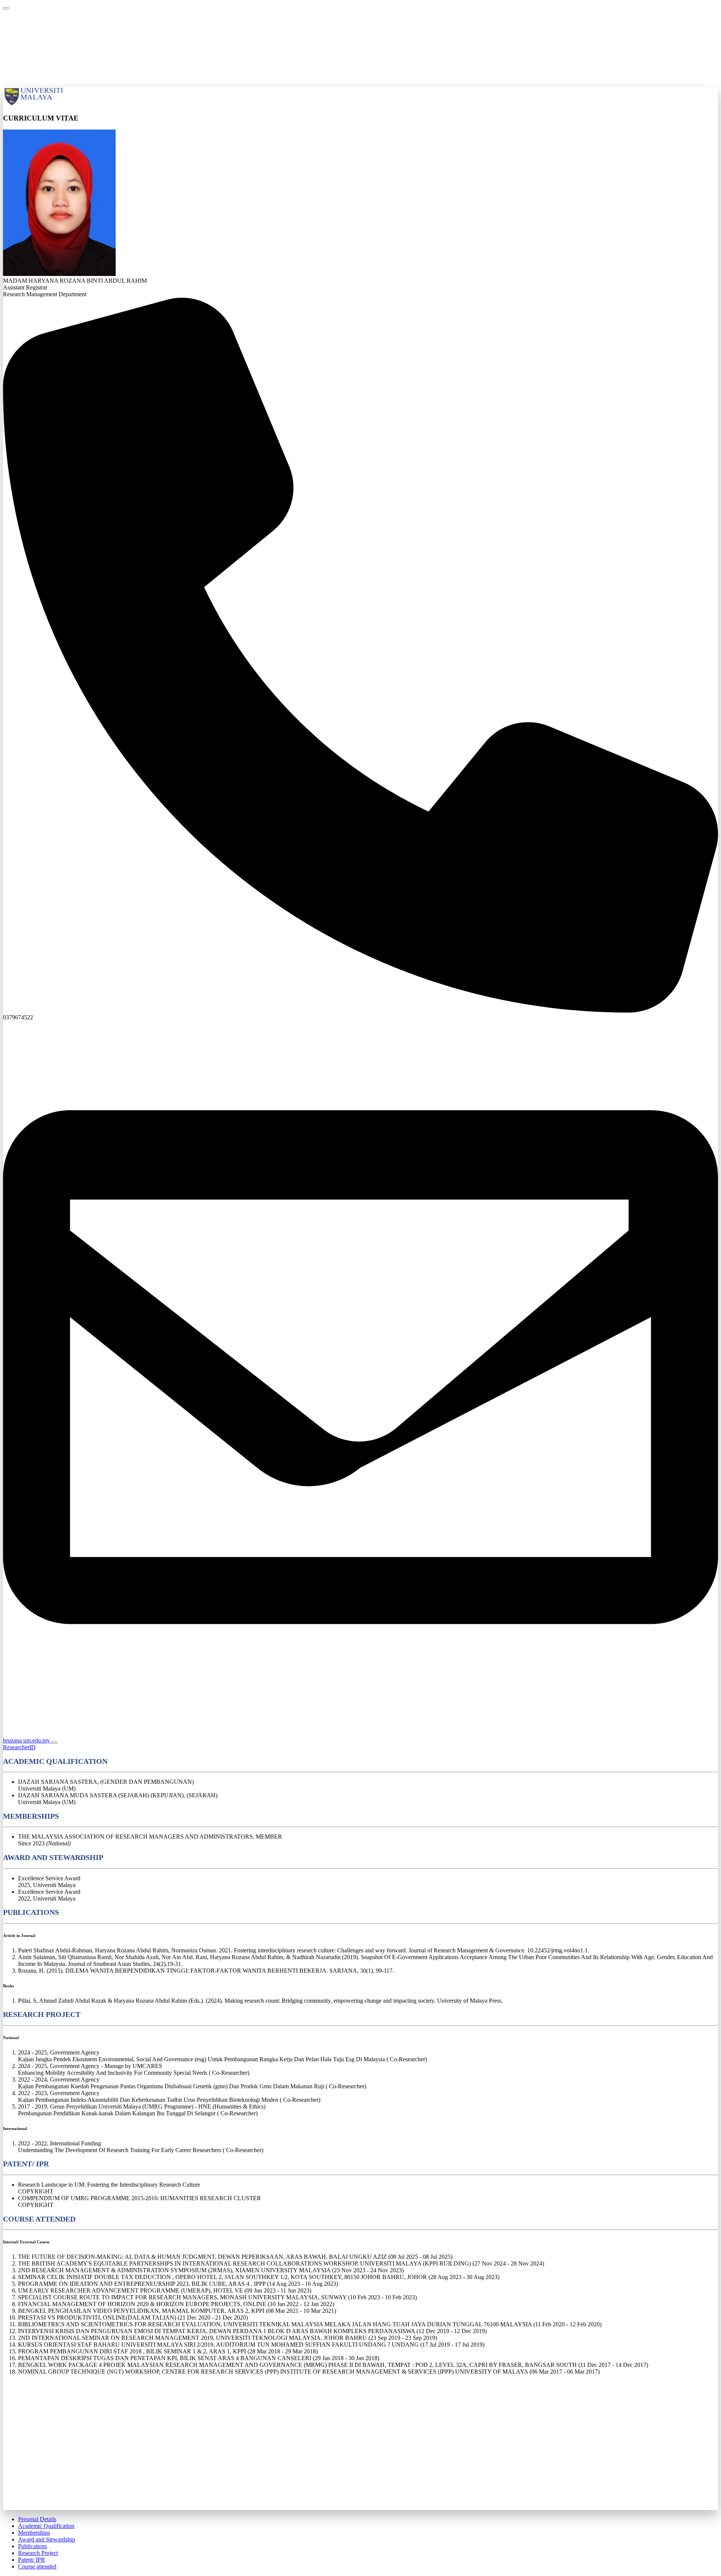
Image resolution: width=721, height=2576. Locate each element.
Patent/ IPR (32, 2560)
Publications (32, 2546)
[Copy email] (54, 1742)
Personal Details (37, 2519)
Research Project (38, 2553)
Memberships (34, 2533)
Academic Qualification (46, 2526)
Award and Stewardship (47, 2539)
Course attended (37, 2566)
